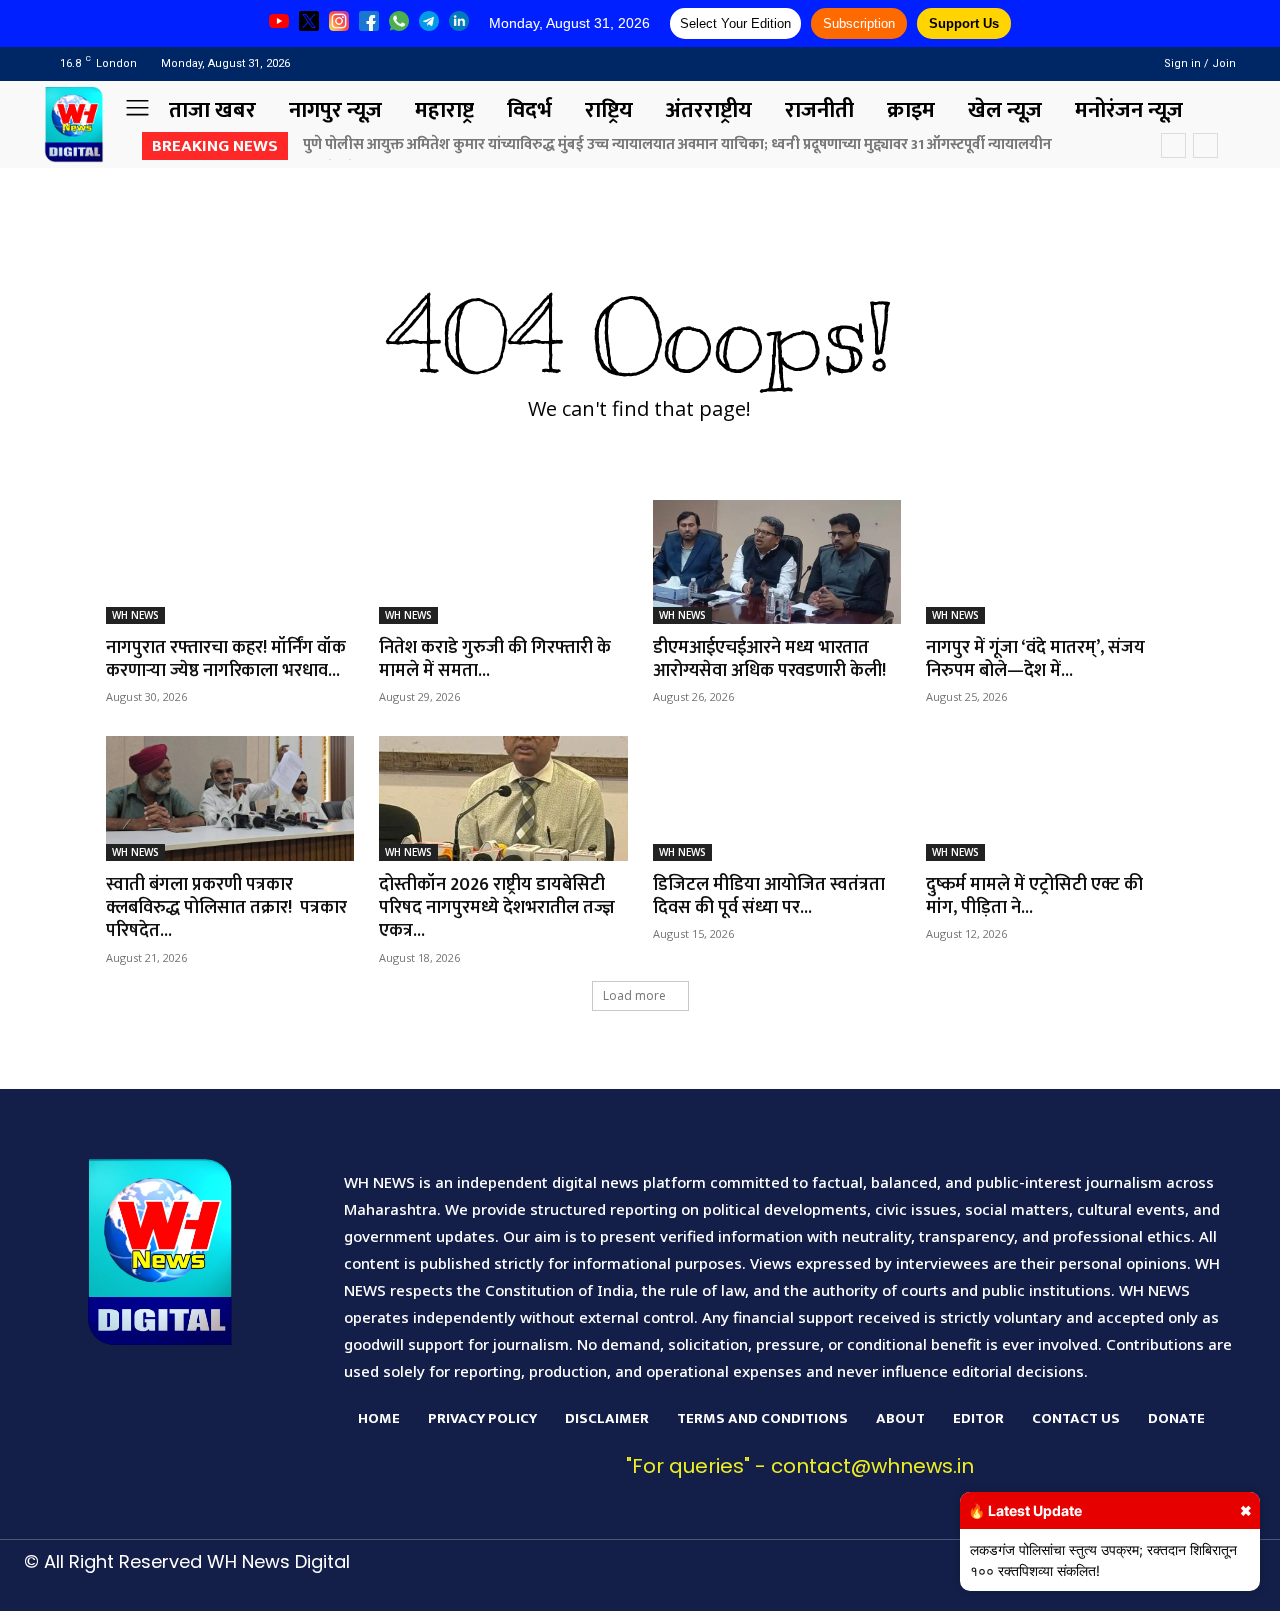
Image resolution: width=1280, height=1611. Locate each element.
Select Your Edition (735, 23)
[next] (1205, 145)
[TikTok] (942, 1578)
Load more (634, 995)
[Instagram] (1081, 63)
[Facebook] (1055, 63)
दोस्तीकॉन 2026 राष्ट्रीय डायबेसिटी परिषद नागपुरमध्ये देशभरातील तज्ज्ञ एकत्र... (497, 908)
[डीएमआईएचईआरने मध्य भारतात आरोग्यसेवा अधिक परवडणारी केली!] (777, 562)
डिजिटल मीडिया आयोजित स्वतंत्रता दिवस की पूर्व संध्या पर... (769, 896)
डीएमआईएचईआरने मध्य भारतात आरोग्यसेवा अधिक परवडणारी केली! (769, 659)
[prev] (1173, 145)
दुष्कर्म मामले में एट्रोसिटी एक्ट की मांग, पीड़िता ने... (1034, 896)
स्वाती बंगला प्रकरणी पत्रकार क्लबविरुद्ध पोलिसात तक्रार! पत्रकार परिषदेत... (226, 908)
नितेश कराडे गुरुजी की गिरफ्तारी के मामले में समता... (495, 659)
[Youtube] (1106, 63)
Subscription (859, 23)
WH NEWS (135, 615)
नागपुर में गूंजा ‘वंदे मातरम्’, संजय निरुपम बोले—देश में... (1035, 659)
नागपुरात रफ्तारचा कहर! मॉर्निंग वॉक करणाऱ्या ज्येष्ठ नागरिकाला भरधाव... (226, 659)
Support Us (964, 23)
